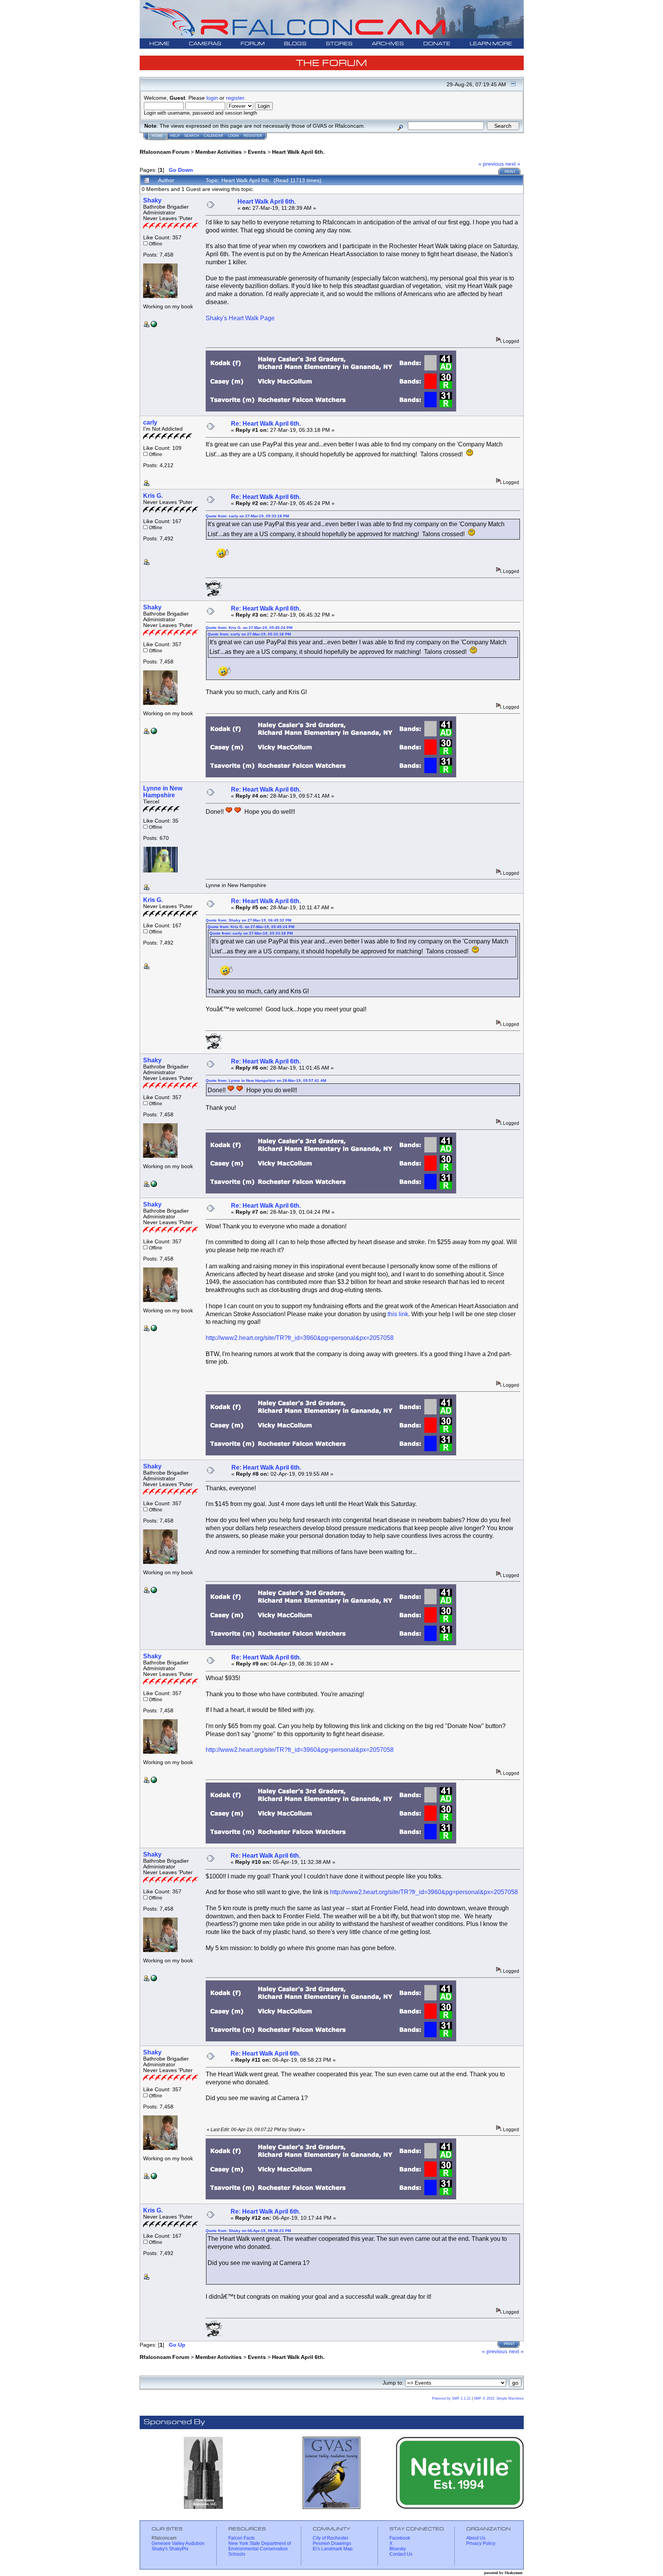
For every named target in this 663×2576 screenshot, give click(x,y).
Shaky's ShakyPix (170, 2549)
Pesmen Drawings (332, 2543)
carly (150, 422)
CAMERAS (205, 44)
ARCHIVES (388, 44)
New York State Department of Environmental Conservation (260, 2546)
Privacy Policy (481, 2543)
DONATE (437, 44)
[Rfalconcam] (154, 325)
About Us (476, 2538)
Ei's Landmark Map (333, 2549)
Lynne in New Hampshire (163, 792)
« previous (491, 164)
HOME (159, 44)
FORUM (253, 44)
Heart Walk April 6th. (298, 152)
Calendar (214, 136)
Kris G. (153, 496)
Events (257, 152)
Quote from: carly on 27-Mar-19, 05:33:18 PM (247, 516)
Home (157, 136)
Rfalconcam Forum (164, 152)
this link (398, 1314)
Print (510, 172)
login (212, 98)
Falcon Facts (242, 2538)
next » (513, 164)
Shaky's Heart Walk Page (240, 318)
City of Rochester (331, 2538)
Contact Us (401, 2554)
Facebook (400, 2538)
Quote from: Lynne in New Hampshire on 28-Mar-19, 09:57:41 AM (266, 1081)
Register (253, 136)
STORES (339, 44)
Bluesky (398, 2549)
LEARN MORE (491, 44)
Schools (237, 2554)
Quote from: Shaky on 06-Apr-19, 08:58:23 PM (248, 2231)
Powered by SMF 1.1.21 (451, 2398)
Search (192, 136)
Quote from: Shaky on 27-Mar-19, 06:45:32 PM (248, 920)
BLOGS (295, 44)
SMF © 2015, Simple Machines (499, 2398)
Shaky (152, 200)
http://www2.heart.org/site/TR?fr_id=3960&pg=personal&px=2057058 (300, 1338)
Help (175, 136)
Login (233, 136)
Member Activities (219, 152)
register (235, 98)
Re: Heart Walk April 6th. (266, 424)
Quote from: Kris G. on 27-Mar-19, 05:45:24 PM (249, 628)
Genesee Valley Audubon (178, 2543)
